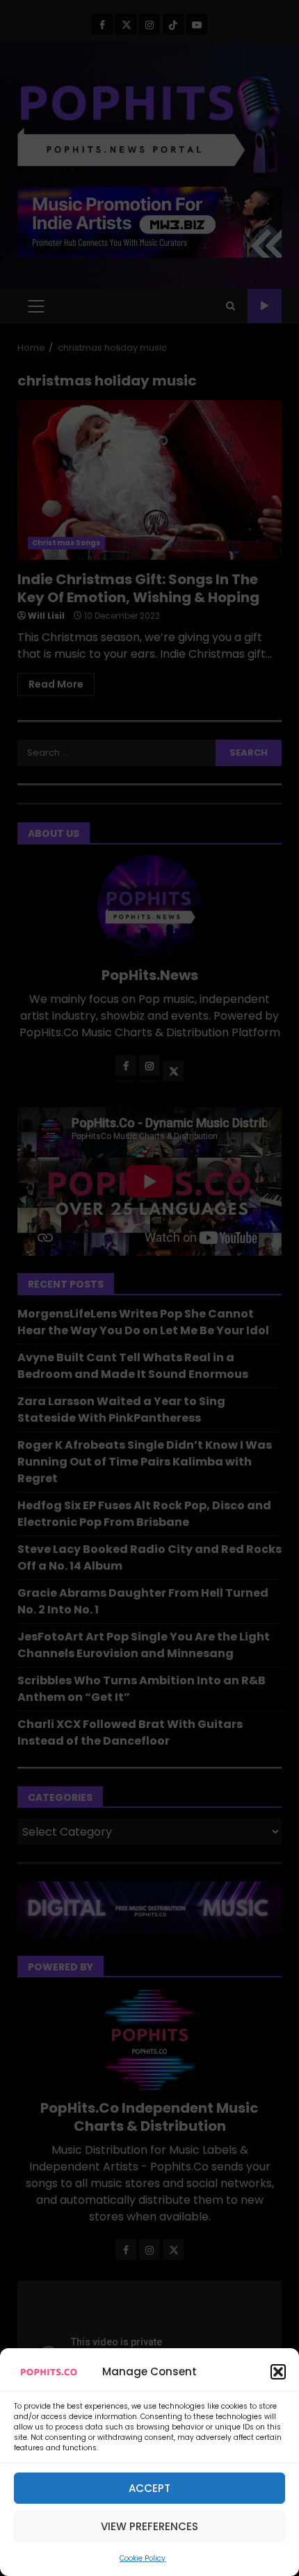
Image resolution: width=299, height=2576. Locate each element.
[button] (278, 2372)
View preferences (149, 2526)
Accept (149, 2488)
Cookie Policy (143, 2558)
